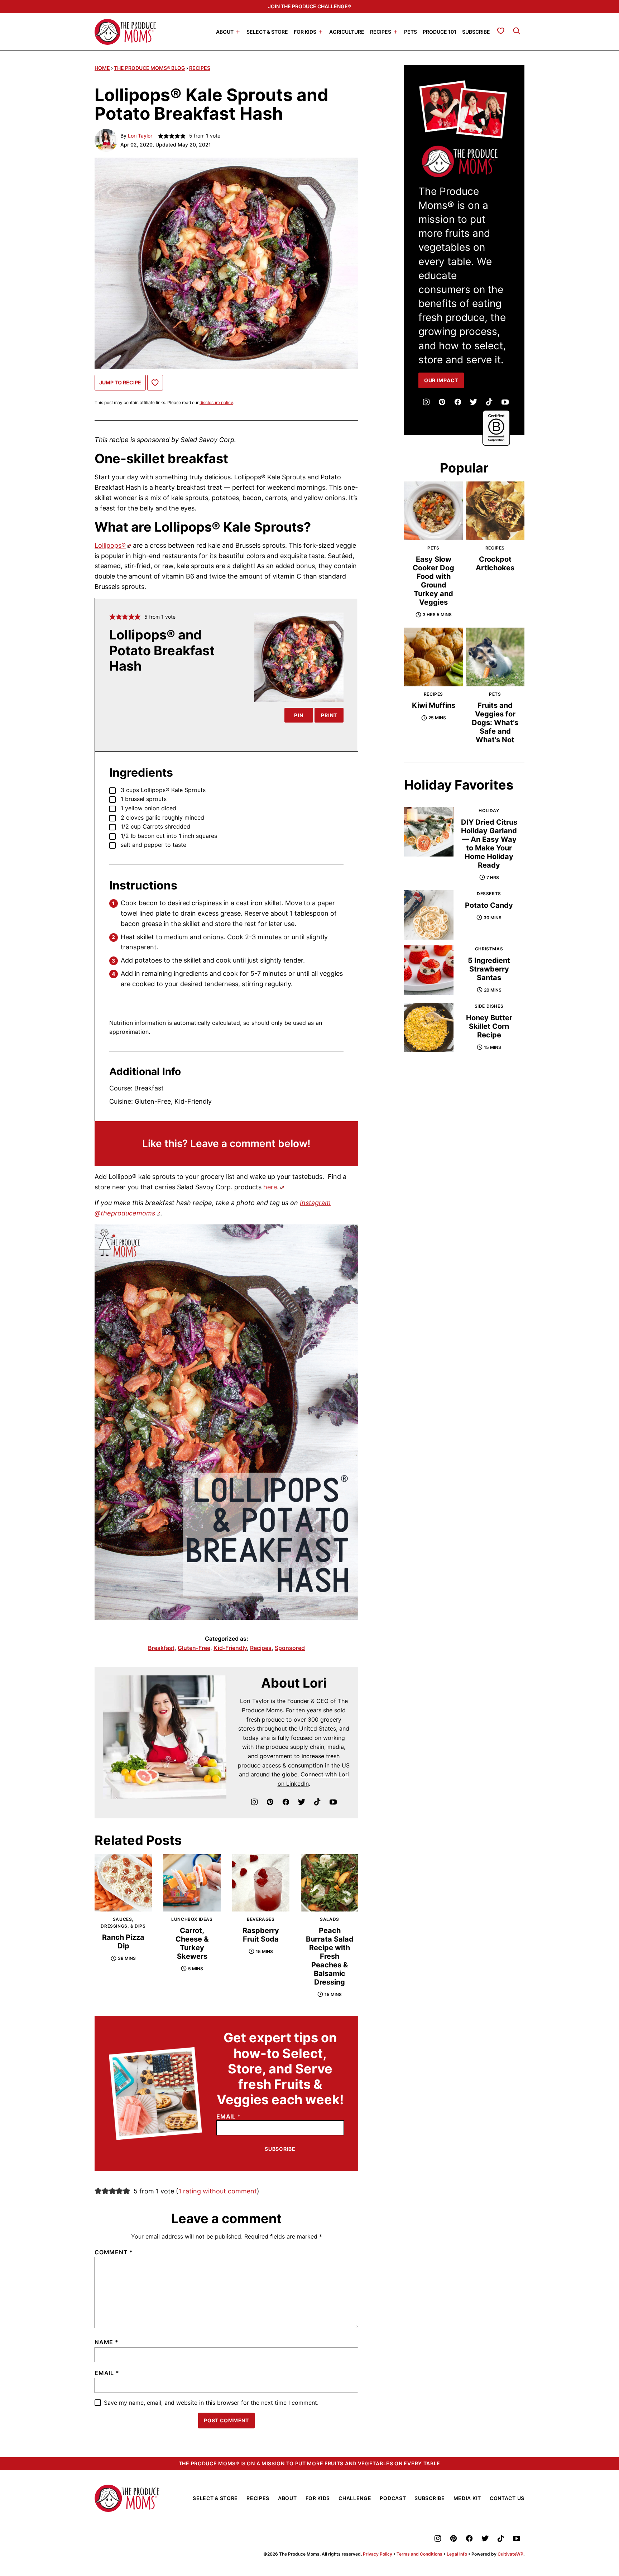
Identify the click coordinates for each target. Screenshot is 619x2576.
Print (329, 715)
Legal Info (457, 2554)
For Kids (305, 31)
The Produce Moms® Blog (150, 68)
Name (107, 2342)
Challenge (355, 2498)
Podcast (393, 2498)
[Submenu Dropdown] (238, 32)
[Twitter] (302, 1802)
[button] (112, 617)
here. (271, 1187)
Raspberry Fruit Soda (261, 1935)
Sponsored (290, 1648)
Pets (411, 31)
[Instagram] (254, 1802)
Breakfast (161, 1648)
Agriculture (347, 31)
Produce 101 (440, 31)
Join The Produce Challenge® (309, 6)
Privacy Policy (378, 2554)
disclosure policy (216, 402)
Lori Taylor (140, 136)
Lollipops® (110, 545)
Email (229, 2117)
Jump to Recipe (120, 382)
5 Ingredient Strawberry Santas (489, 969)
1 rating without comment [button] (218, 2191)
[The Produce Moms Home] (125, 32)
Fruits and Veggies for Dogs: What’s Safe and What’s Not (495, 723)
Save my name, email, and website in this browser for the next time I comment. (211, 2403)
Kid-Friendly (230, 1648)
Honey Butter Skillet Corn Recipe (489, 1026)
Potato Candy (489, 905)
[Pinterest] (270, 1802)
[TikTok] (317, 1802)
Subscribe (476, 31)
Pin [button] (299, 715)
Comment (114, 2252)
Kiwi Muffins (434, 705)
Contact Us (507, 2498)
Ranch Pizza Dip (123, 1942)
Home (102, 68)
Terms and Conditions (419, 2554)
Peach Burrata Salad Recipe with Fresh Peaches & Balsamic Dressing (330, 1956)
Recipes (381, 31)
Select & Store (267, 31)
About (225, 31)
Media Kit (467, 2498)
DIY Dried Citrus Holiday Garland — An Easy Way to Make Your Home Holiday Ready (489, 844)
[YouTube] (333, 1802)
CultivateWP (510, 2554)
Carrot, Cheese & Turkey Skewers (192, 1943)
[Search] (517, 31)
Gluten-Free (194, 1648)
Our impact (441, 380)
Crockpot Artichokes (495, 563)
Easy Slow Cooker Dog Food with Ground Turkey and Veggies (433, 581)
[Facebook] (286, 1802)
